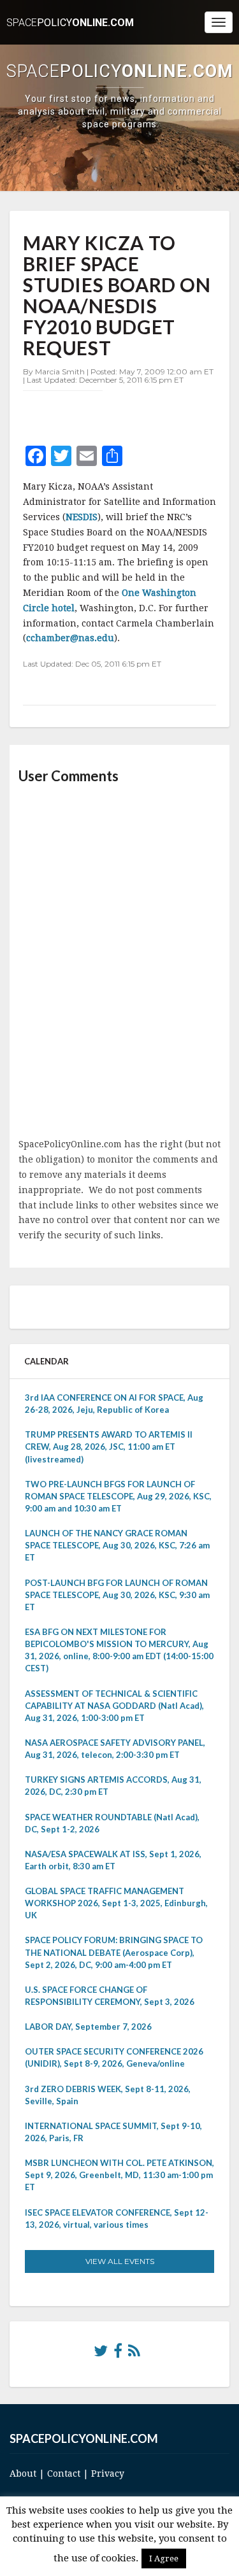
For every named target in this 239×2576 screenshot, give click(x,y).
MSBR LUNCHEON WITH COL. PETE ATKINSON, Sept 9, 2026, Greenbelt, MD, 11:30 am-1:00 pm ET (119, 2175)
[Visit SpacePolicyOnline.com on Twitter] (101, 2354)
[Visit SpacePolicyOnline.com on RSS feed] (134, 2354)
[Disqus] (119, 962)
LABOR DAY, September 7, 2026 (88, 2027)
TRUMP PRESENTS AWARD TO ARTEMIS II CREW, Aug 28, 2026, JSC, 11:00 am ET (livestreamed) (109, 1447)
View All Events (120, 2261)
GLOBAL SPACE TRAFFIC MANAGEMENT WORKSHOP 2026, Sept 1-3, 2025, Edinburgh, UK (116, 1903)
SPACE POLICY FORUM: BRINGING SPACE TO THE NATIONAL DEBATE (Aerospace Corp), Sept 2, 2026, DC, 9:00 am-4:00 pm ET (114, 1952)
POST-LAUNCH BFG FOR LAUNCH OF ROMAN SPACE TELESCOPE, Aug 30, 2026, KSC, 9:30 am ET (117, 1595)
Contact (64, 2473)
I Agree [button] (164, 2558)
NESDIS (82, 517)
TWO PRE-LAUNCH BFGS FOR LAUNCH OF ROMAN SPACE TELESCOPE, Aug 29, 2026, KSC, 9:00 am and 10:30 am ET (118, 1496)
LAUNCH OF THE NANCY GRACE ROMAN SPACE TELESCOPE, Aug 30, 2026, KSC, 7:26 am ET (117, 1545)
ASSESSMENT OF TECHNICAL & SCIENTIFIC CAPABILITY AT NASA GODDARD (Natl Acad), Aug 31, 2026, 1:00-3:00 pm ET (114, 1706)
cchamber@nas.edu (70, 638)
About (23, 2473)
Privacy (108, 2473)
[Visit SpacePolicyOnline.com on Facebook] (118, 2354)
